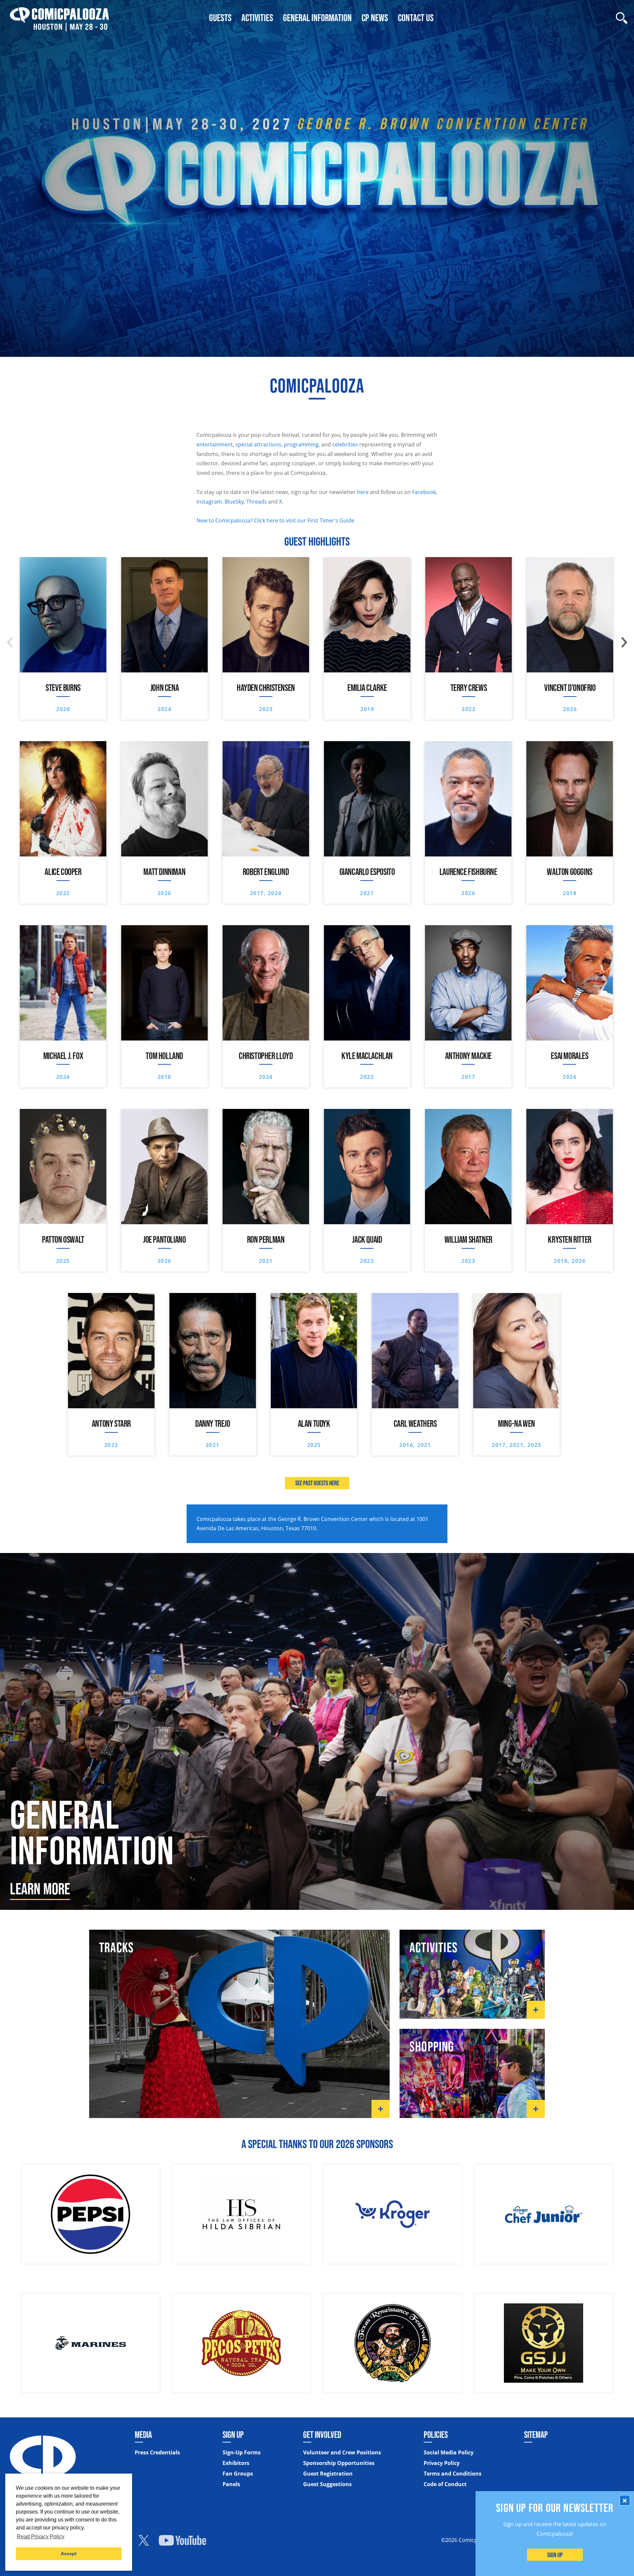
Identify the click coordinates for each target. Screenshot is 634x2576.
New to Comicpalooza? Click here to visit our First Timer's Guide (275, 520)
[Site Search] (622, 18)
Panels (231, 2484)
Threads (257, 502)
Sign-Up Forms (242, 2452)
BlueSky (234, 502)
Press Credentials (157, 2452)
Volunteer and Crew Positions (342, 2452)
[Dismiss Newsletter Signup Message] (625, 2500)
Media (143, 2435)
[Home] (59, 18)
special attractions (258, 444)
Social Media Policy (449, 2452)
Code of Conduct (445, 2484)
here (363, 492)
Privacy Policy (442, 2463)
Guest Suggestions (327, 2484)
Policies (436, 2435)
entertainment (215, 444)
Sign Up (555, 2555)
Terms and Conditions (453, 2474)
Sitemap (536, 2435)
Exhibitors (236, 2463)
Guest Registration (328, 2474)
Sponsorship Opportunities (339, 2463)
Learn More (40, 1889)
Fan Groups (238, 2474)
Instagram (209, 502)
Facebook (424, 492)
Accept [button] (69, 2554)
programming (301, 444)
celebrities (345, 444)
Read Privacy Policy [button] (41, 2537)
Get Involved (322, 2435)
